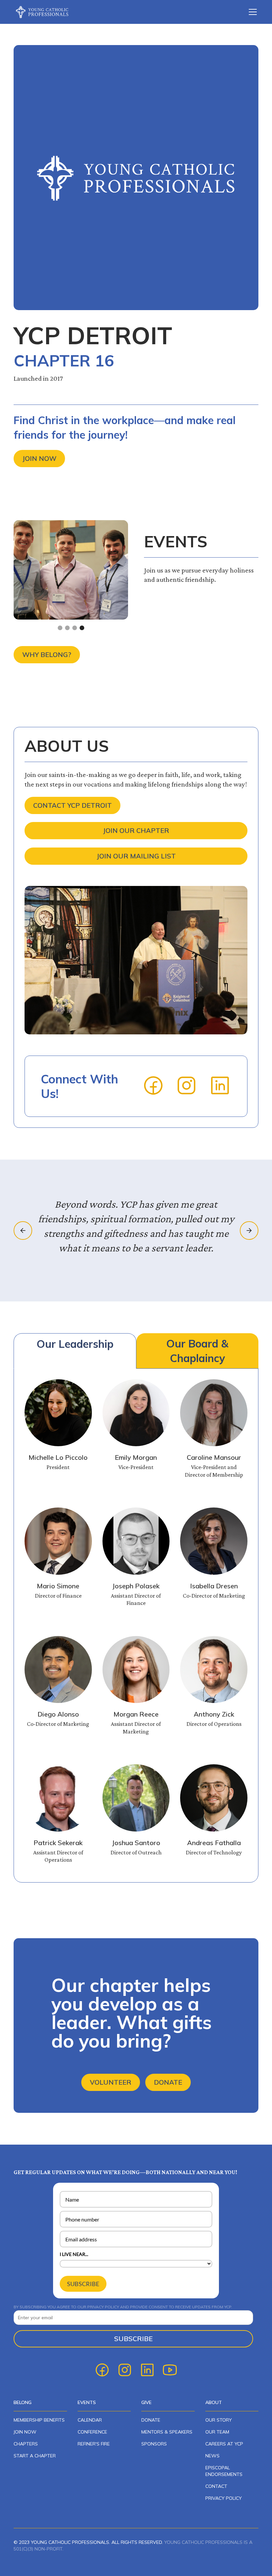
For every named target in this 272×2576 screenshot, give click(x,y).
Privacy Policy (224, 2498)
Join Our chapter (136, 830)
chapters (26, 2444)
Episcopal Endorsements (224, 2471)
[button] (251, 12)
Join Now (39, 458)
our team (217, 2432)
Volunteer (111, 2082)
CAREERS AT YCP (224, 2444)
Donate (168, 2082)
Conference (92, 2432)
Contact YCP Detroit (72, 805)
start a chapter (35, 2456)
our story (219, 2420)
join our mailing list (136, 856)
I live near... (74, 2254)
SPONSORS (154, 2444)
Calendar (90, 2420)
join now (25, 2432)
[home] (47, 12)
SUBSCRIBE (83, 2284)
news (212, 2456)
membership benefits (39, 2420)
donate (151, 2420)
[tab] (75, 1351)
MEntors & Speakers (167, 2432)
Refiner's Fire (94, 2444)
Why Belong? (47, 655)
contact (216, 2486)
